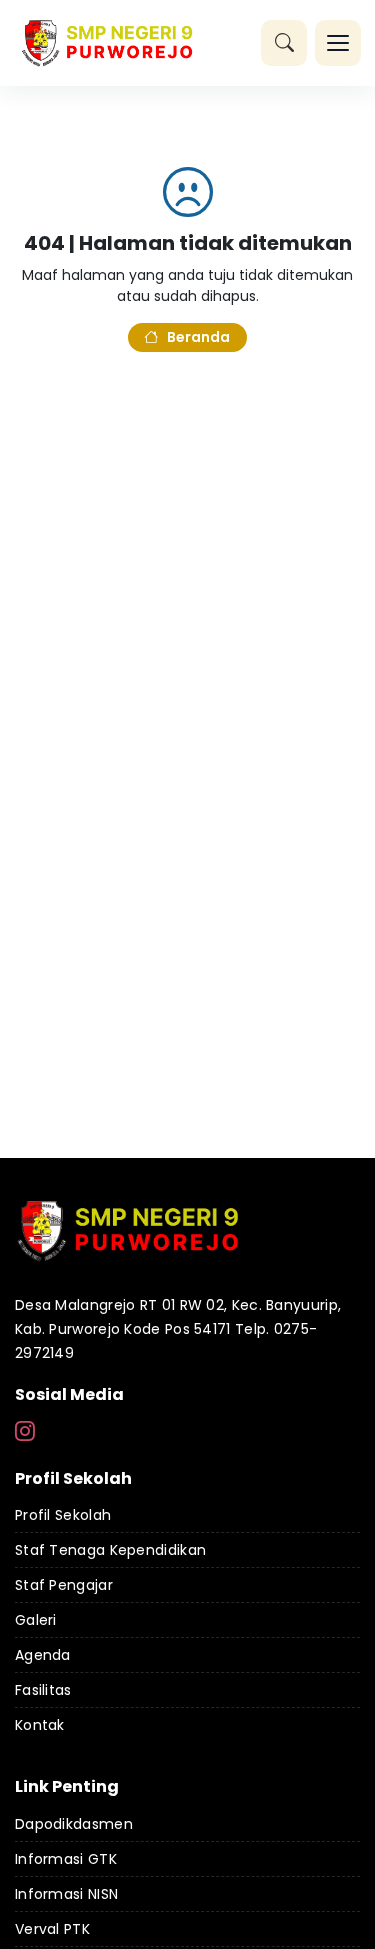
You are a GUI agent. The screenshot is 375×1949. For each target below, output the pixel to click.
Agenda (43, 1655)
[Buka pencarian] (284, 43)
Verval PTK (52, 1929)
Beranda (199, 337)
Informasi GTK (66, 1859)
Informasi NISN (66, 1894)
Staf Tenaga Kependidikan (110, 1550)
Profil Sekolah (63, 1515)
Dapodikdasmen (74, 1824)
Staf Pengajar (64, 1585)
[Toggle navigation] (338, 43)
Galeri (36, 1620)
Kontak (40, 1725)
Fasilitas (43, 1690)
